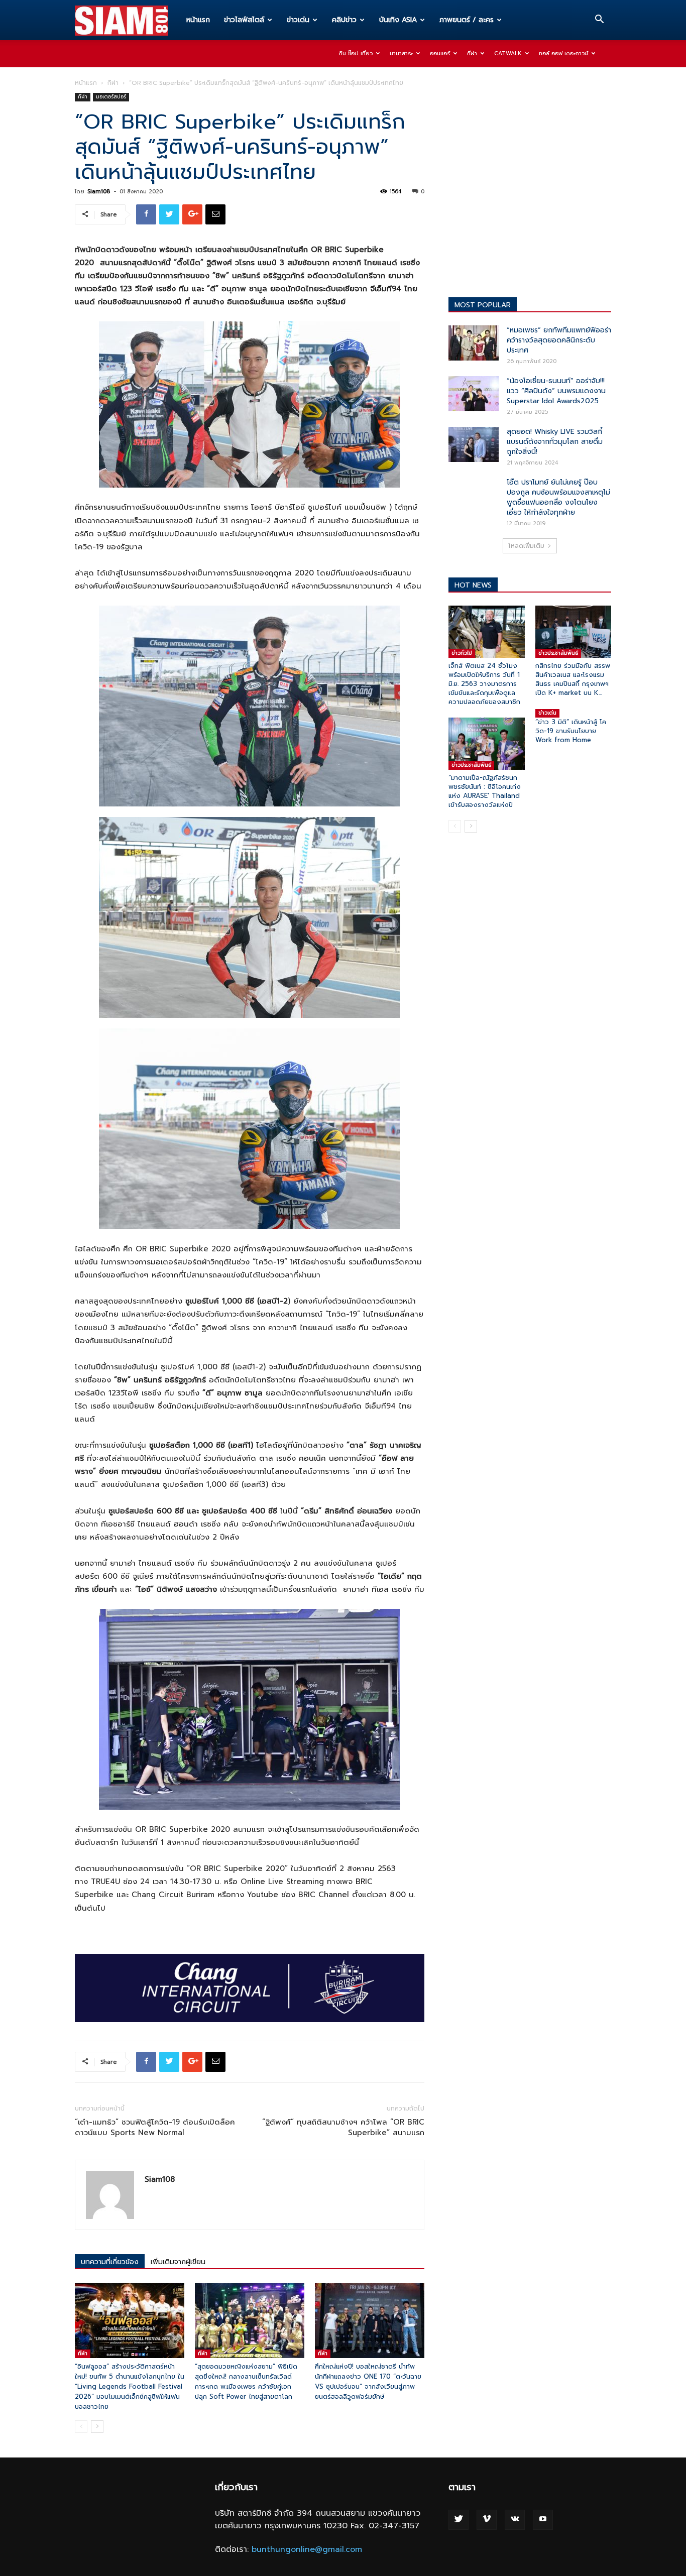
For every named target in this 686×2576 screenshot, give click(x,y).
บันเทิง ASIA (398, 20)
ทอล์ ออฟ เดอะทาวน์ (563, 53)
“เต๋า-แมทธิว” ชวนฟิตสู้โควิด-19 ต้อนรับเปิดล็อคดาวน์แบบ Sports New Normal (155, 2128)
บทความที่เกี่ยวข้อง (110, 2262)
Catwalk (508, 53)
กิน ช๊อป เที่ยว (356, 53)
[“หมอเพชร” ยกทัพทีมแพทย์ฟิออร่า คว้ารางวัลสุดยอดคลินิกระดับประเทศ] (474, 343)
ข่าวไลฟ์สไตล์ (244, 20)
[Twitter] (459, 2520)
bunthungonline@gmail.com (307, 2549)
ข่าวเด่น (298, 20)
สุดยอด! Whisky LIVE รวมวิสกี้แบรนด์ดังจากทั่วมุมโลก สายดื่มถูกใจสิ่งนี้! (555, 442)
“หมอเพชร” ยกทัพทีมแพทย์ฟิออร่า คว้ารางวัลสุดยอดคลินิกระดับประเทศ (559, 340)
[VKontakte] (515, 2520)
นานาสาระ (401, 53)
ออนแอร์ (440, 53)
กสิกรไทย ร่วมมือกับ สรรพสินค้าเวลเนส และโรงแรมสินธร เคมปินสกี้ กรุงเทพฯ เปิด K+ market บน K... (573, 679)
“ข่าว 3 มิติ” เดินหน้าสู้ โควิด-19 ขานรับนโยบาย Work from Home (571, 731)
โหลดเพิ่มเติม (526, 546)
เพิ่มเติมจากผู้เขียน (178, 2262)
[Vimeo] (487, 2520)
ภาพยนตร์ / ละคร (467, 20)
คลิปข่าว (344, 20)
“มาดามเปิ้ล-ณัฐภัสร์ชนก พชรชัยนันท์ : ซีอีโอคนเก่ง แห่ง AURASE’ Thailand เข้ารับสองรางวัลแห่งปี (485, 791)
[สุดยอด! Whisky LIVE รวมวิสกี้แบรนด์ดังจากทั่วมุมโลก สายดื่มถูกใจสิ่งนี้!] (474, 444)
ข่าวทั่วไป (462, 653)
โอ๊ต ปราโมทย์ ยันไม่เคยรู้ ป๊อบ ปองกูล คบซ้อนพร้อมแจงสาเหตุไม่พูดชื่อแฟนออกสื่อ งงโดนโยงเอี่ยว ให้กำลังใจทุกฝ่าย (558, 497)
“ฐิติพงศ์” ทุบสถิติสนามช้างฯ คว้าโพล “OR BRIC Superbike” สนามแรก (343, 2128)
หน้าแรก (198, 20)
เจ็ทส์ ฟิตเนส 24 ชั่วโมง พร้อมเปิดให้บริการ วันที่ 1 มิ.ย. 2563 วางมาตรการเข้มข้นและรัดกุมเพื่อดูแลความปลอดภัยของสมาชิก (484, 684)
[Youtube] (543, 2520)
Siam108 (99, 192)
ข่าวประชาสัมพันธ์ (558, 653)
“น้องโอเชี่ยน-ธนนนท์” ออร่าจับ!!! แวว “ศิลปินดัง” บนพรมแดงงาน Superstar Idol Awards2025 (556, 391)
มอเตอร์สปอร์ (111, 97)
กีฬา (472, 53)
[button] (599, 21)
